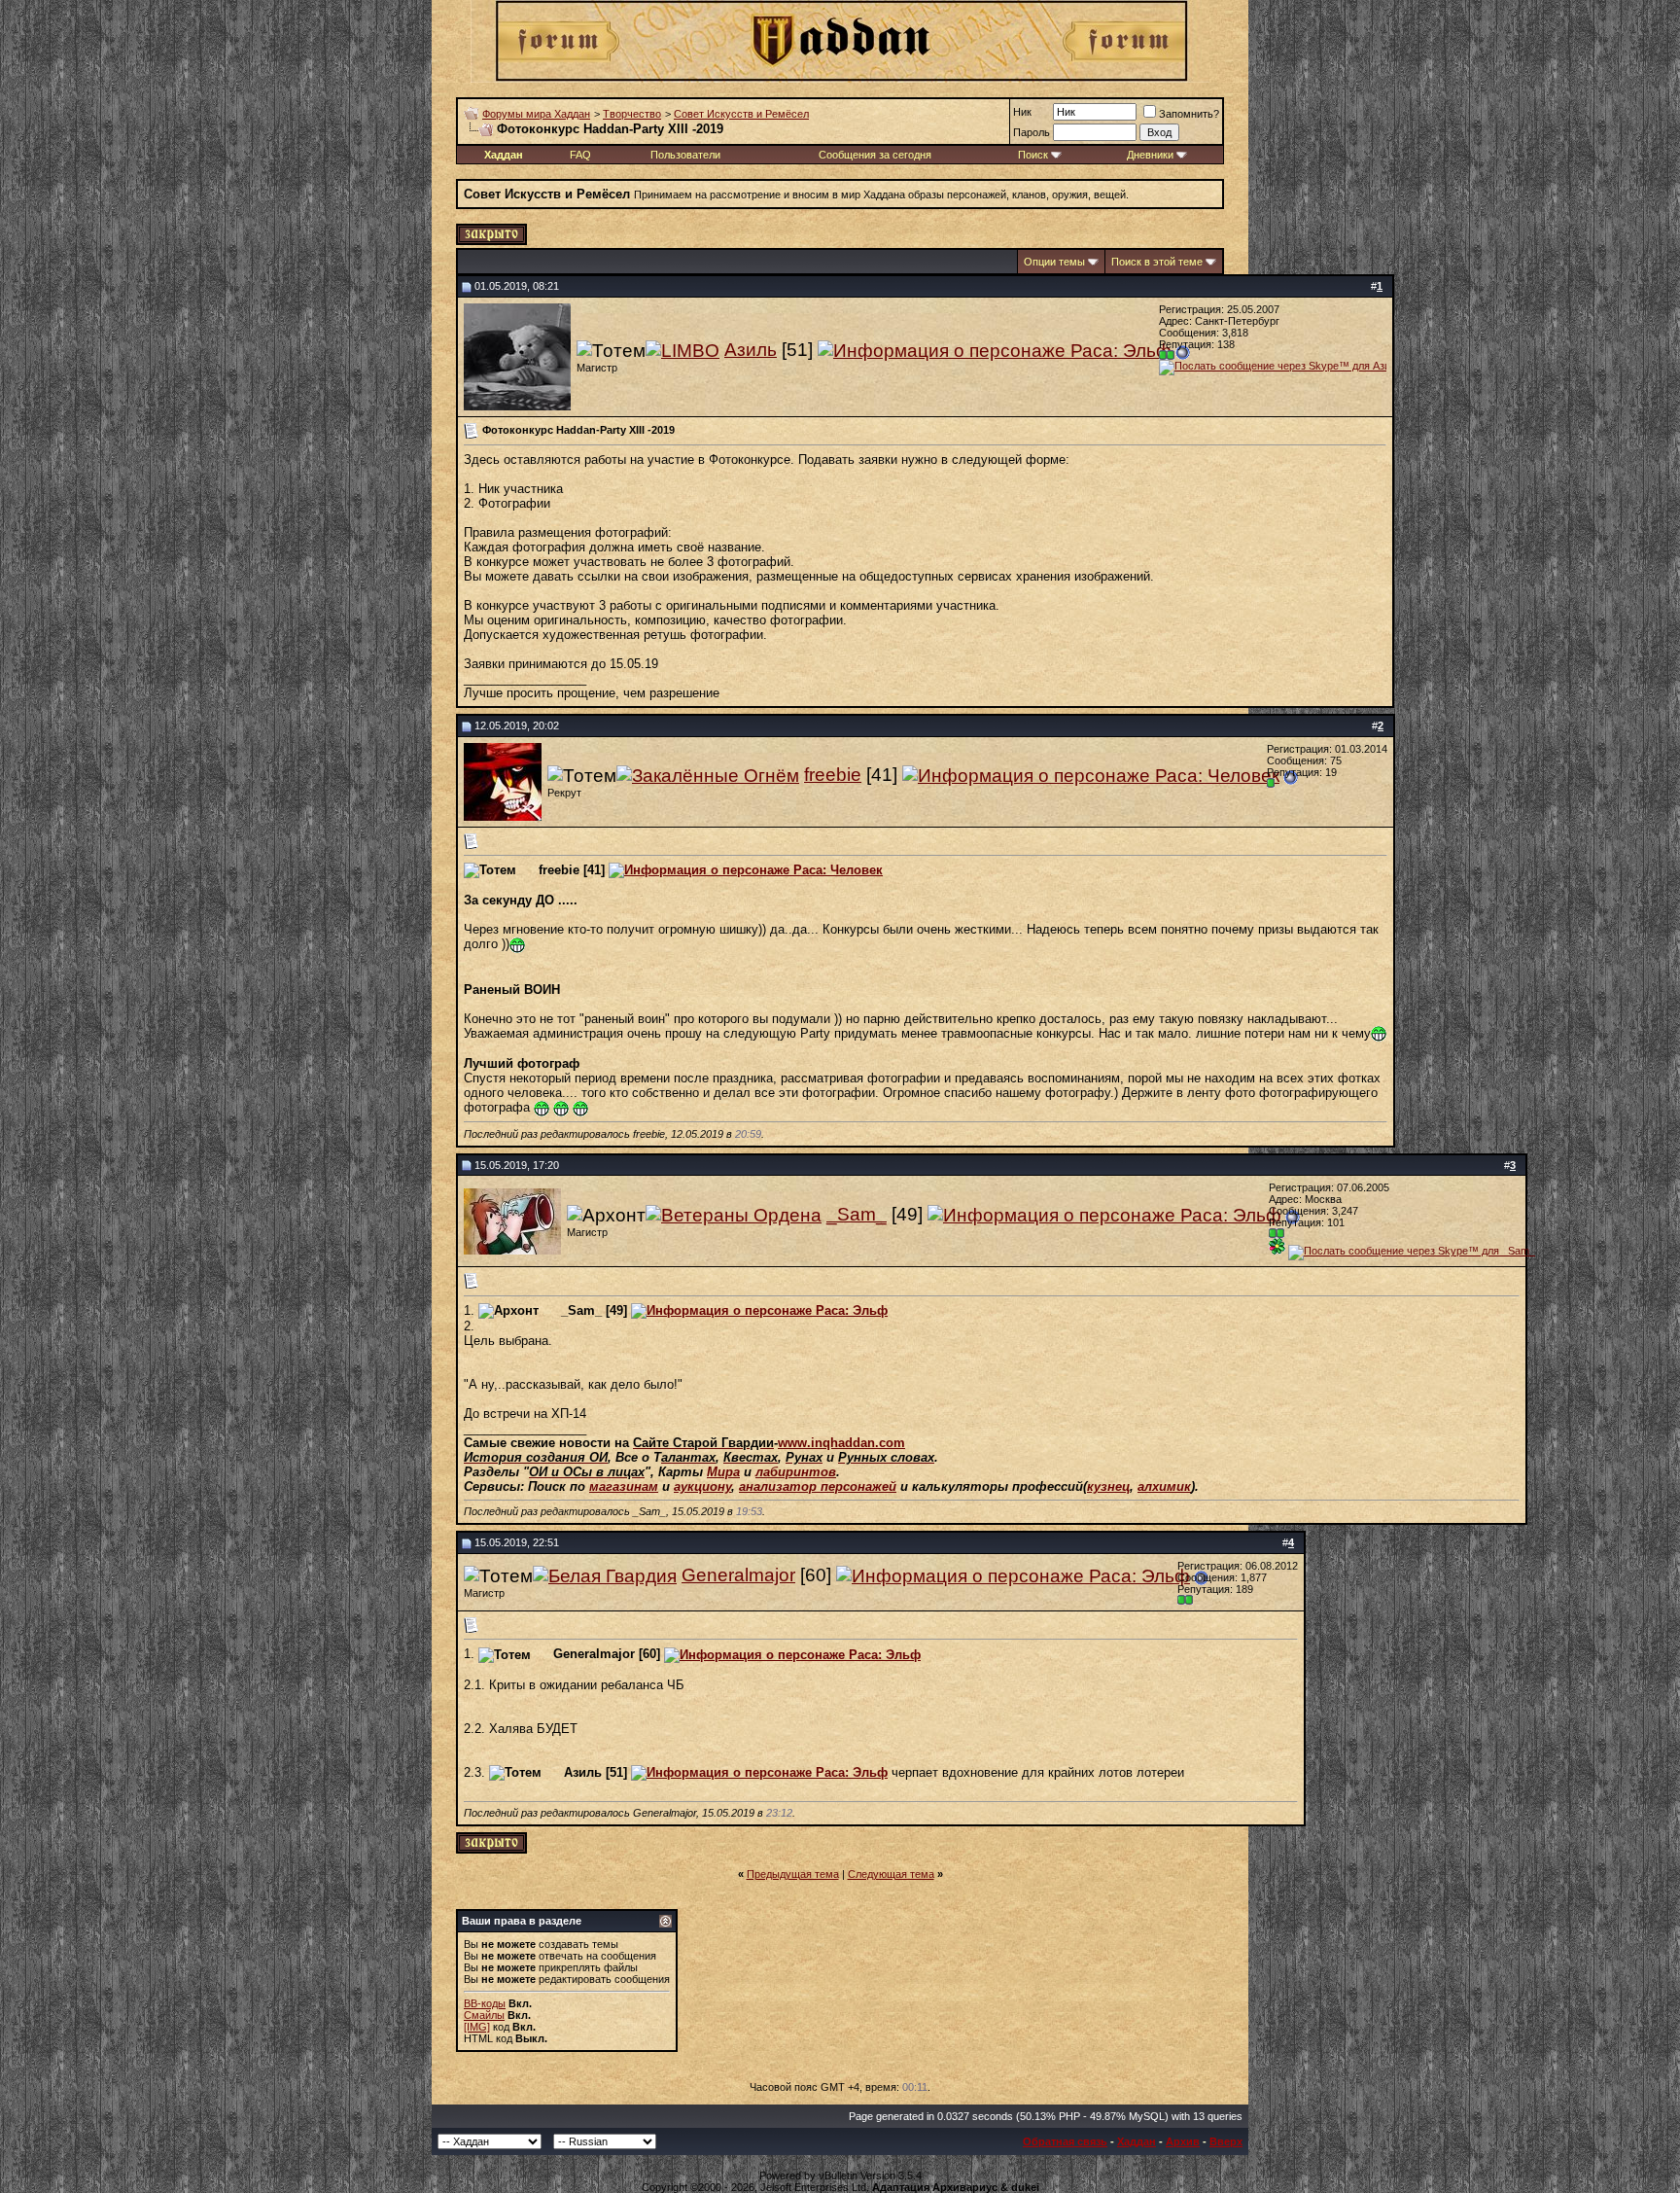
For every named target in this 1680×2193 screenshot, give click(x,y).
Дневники (1150, 155)
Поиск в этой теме (1157, 262)
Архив (1183, 2141)
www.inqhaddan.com (841, 1443)
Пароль (1032, 132)
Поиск (1033, 155)
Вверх (1226, 2141)
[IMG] (477, 2027)
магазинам (624, 1486)
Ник (1022, 112)
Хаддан (1137, 2141)
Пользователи (685, 155)
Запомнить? (1189, 114)
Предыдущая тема (793, 1874)
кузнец (1108, 1486)
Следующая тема (891, 1874)
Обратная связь (1065, 2141)
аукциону (702, 1486)
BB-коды (485, 2003)
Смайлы (484, 2015)
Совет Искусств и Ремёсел (741, 114)
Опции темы (1054, 262)
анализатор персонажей (818, 1486)
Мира (723, 1472)
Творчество (632, 114)
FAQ (580, 155)
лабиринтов (796, 1472)
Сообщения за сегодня (875, 155)
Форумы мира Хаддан (536, 114)
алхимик (1164, 1486)
